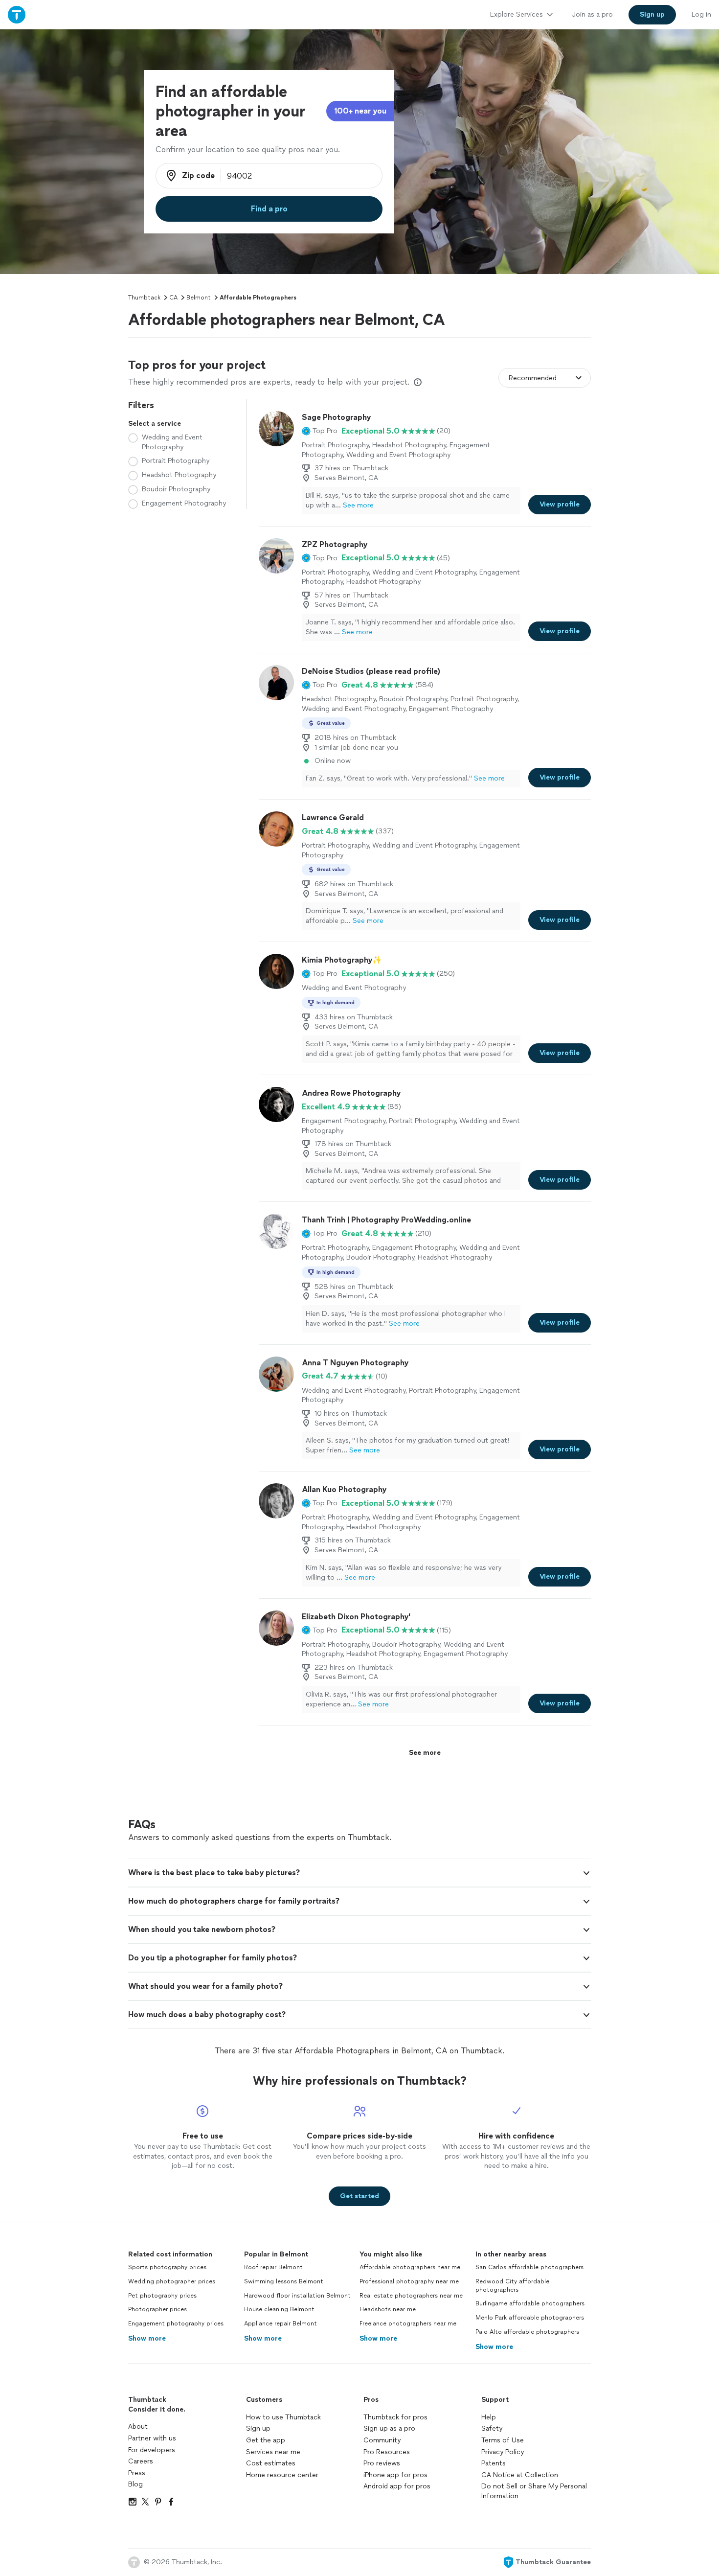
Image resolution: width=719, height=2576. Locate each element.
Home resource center (282, 2475)
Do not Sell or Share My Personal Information (534, 2491)
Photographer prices (157, 2309)
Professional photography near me (409, 2281)
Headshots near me (388, 2309)
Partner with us (152, 2438)
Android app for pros (397, 2486)
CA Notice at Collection (520, 2475)
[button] (320, 431)
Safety (492, 2428)
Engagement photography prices (176, 2323)
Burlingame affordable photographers (530, 2303)
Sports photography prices (167, 2267)
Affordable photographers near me (410, 2267)
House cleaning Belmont (279, 2309)
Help (489, 2417)
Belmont (199, 298)
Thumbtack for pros (395, 2417)
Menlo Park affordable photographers (530, 2318)
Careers (141, 2461)
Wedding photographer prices (172, 2281)
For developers (152, 2450)
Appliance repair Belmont (281, 2323)
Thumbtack (144, 298)
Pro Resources (387, 2452)
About (138, 2426)
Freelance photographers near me (408, 2323)
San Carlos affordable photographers (529, 2267)
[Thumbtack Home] (17, 14)
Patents (494, 2463)
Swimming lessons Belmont (284, 2281)
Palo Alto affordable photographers (527, 2332)
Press (137, 2473)
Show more (147, 2338)
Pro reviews (382, 2463)
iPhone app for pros (395, 2475)
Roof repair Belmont (273, 2267)
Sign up (258, 2428)
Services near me (273, 2452)
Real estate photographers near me (411, 2296)
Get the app (266, 2440)
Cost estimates (271, 2463)
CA (173, 298)
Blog (135, 2484)
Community (382, 2440)
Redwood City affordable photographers (512, 2286)
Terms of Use (503, 2440)
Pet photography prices (162, 2296)
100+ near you (360, 111)
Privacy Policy (503, 2452)
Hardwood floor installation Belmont (297, 2296)
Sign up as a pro (389, 2428)
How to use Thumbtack (283, 2417)
